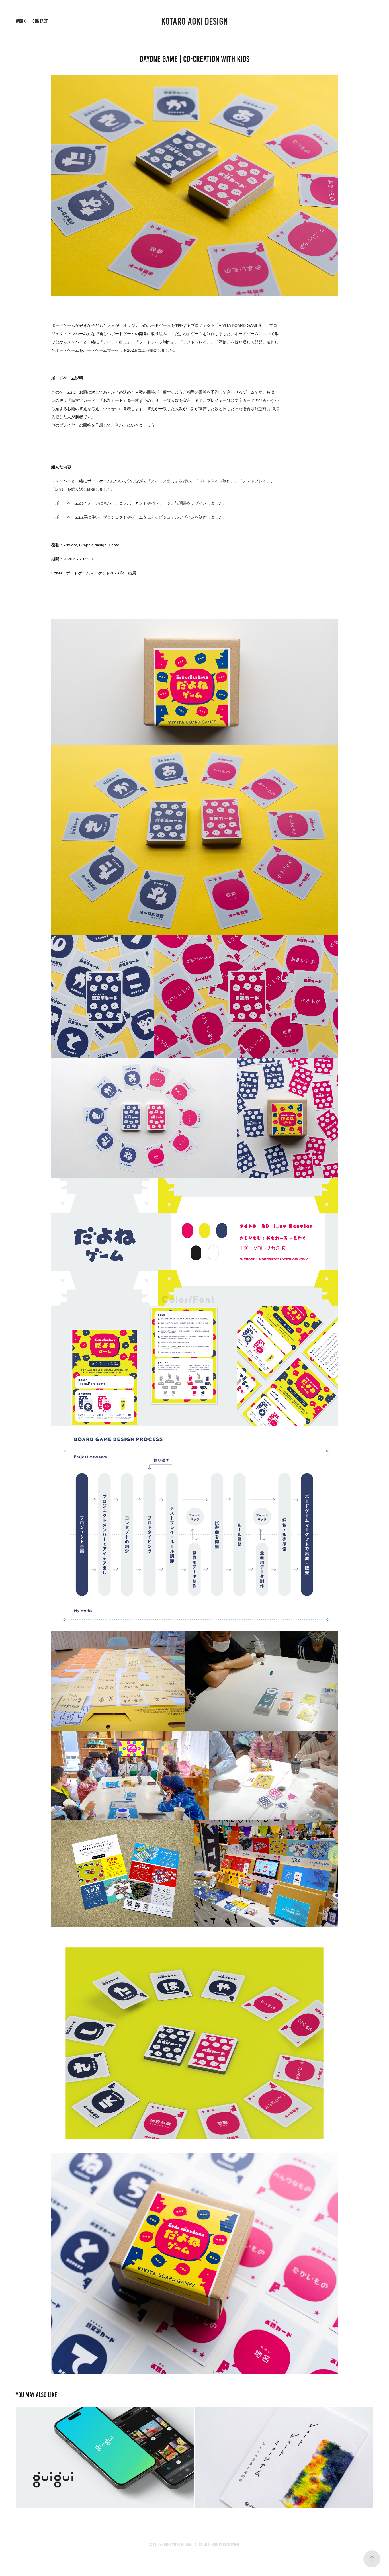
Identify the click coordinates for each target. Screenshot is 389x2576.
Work (21, 21)
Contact (40, 21)
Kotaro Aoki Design (195, 21)
